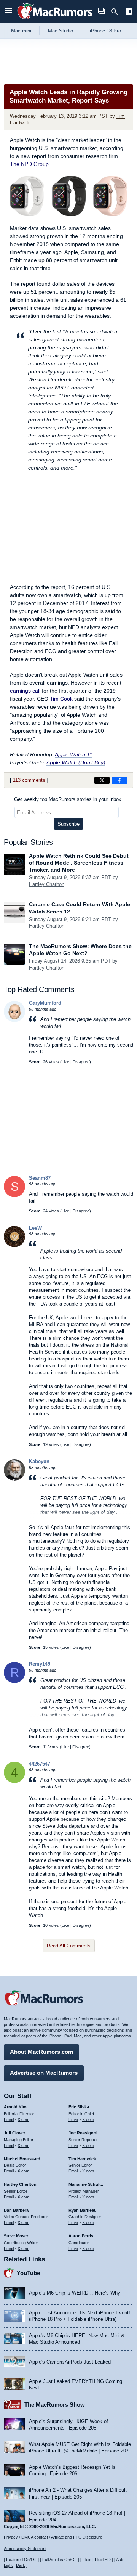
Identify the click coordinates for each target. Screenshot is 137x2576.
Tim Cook (61, 699)
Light (8, 2565)
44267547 (40, 1764)
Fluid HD (103, 2560)
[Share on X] (102, 780)
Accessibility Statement (25, 2549)
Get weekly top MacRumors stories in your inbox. (68, 799)
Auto (120, 2560)
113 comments (29, 780)
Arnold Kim (15, 2107)
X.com (23, 2119)
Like (65, 1062)
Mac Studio (61, 31)
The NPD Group (29, 164)
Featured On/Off (21, 2560)
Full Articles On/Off (60, 2560)
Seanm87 (40, 1178)
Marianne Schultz (86, 2184)
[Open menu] (8, 12)
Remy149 (40, 1664)
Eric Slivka (79, 2107)
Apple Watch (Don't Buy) (76, 762)
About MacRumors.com (41, 2052)
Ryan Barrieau (83, 2210)
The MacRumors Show (55, 2405)
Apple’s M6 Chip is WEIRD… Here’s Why (75, 2293)
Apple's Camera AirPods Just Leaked (70, 2362)
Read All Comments (69, 1946)
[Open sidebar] (129, 12)
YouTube (28, 2273)
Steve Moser (16, 2236)
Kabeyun (39, 1461)
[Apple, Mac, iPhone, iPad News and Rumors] (55, 20)
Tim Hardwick (82, 2159)
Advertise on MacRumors (44, 2073)
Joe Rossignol (83, 2133)
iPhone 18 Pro (105, 31)
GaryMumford (45, 1003)
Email (9, 2119)
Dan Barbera (16, 2210)
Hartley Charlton (47, 884)
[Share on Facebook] (119, 780)
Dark (21, 2565)
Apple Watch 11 (74, 754)
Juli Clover (14, 2133)
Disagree (81, 1062)
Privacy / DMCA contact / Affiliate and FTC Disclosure (53, 2537)
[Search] (117, 12)
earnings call (25, 691)
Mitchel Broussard (22, 2159)
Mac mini (21, 31)
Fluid (87, 2560)
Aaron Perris (81, 2236)
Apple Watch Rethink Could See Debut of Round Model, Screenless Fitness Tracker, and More (79, 863)
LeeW (35, 1228)
